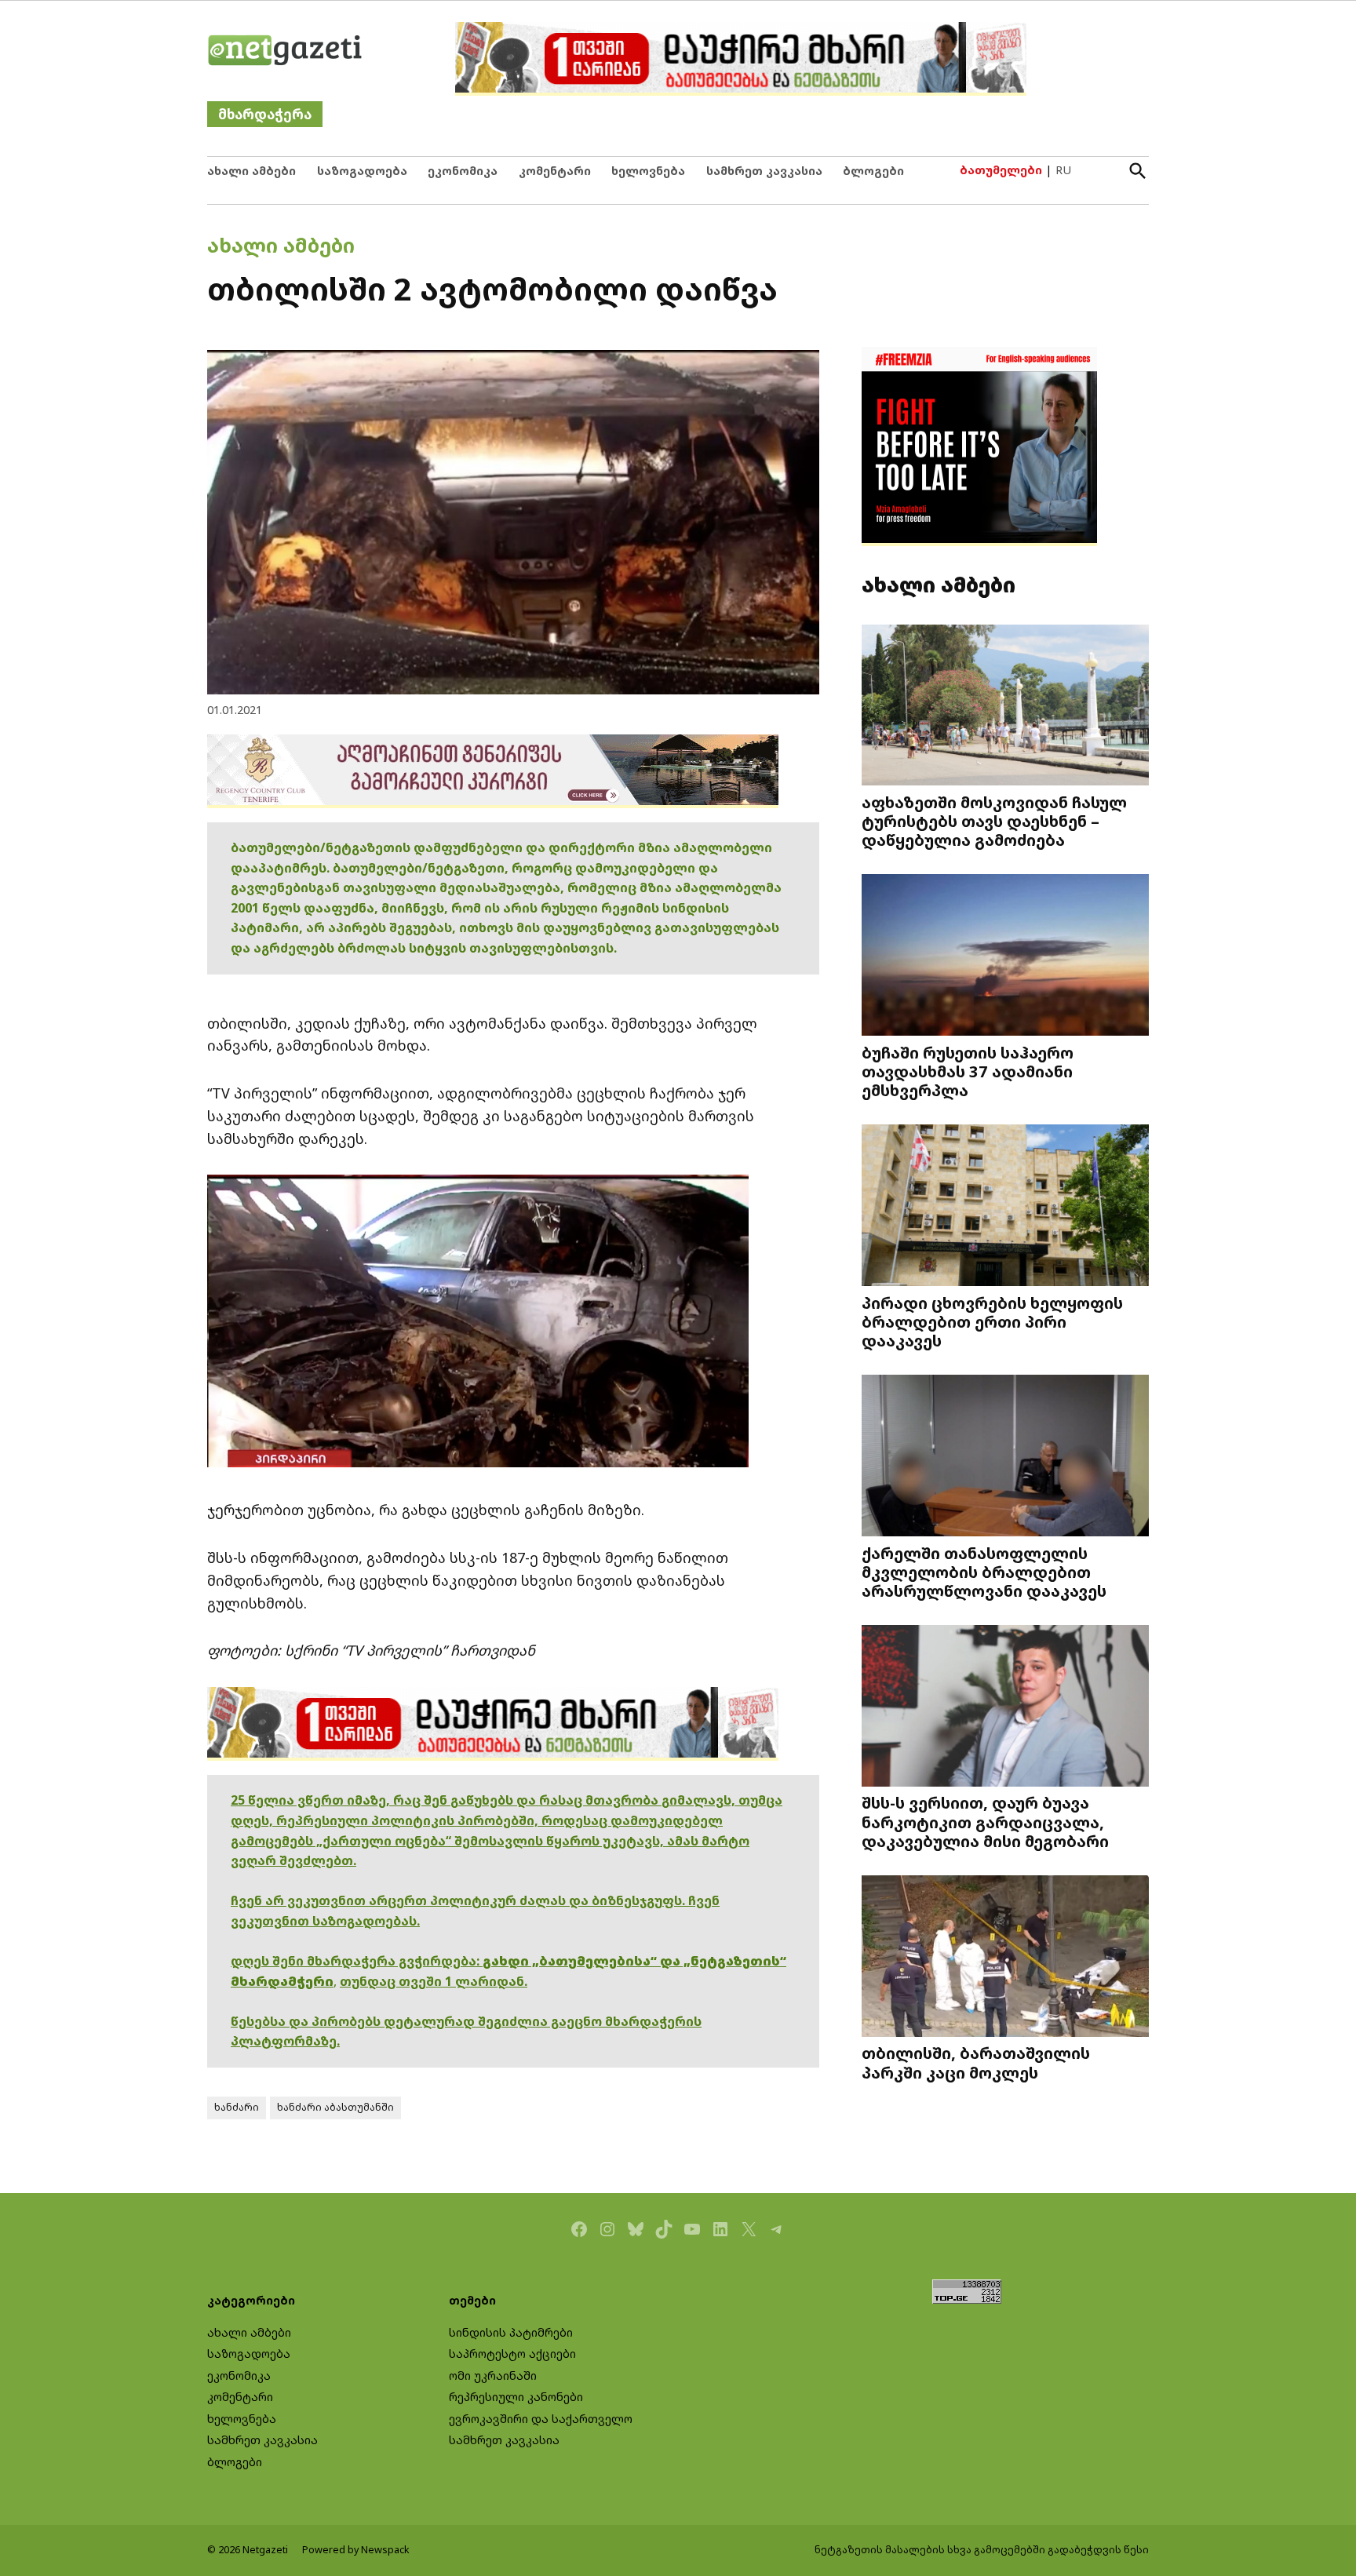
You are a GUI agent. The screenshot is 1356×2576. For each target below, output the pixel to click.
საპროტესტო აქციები (512, 2354)
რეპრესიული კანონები (516, 2397)
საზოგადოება (362, 171)
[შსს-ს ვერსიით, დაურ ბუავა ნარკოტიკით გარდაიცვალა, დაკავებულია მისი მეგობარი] (1005, 1707)
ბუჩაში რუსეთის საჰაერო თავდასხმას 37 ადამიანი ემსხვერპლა (968, 1071)
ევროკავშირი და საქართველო (541, 2419)
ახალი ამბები (252, 171)
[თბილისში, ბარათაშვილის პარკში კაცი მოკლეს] (1005, 1957)
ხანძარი (237, 2107)
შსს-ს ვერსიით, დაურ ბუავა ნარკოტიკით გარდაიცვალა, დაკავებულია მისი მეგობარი (985, 1821)
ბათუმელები (1001, 170)
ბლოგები (873, 171)
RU (1063, 170)
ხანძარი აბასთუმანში (335, 2107)
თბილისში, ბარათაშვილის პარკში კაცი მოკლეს (976, 2062)
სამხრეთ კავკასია (764, 171)
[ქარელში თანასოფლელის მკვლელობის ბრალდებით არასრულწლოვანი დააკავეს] (1005, 1457)
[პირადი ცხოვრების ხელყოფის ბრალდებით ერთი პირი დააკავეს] (1005, 1207)
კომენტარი (555, 171)
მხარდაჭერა (265, 114)
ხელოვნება (648, 171)
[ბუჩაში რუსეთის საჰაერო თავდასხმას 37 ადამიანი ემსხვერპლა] (1005, 957)
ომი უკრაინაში (493, 2376)
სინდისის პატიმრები (511, 2332)
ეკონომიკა (463, 171)
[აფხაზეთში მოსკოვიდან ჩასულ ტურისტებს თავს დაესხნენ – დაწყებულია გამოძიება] (1005, 706)
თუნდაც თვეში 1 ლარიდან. (434, 1981)
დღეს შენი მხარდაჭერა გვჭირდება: (357, 1961)
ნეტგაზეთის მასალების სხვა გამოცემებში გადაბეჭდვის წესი (982, 2550)
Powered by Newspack (356, 2550)
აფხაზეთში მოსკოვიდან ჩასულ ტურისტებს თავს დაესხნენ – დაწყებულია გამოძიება (994, 821)
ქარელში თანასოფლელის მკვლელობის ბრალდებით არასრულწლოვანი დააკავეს (984, 1572)
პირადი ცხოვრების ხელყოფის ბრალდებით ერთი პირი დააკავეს (992, 1321)
